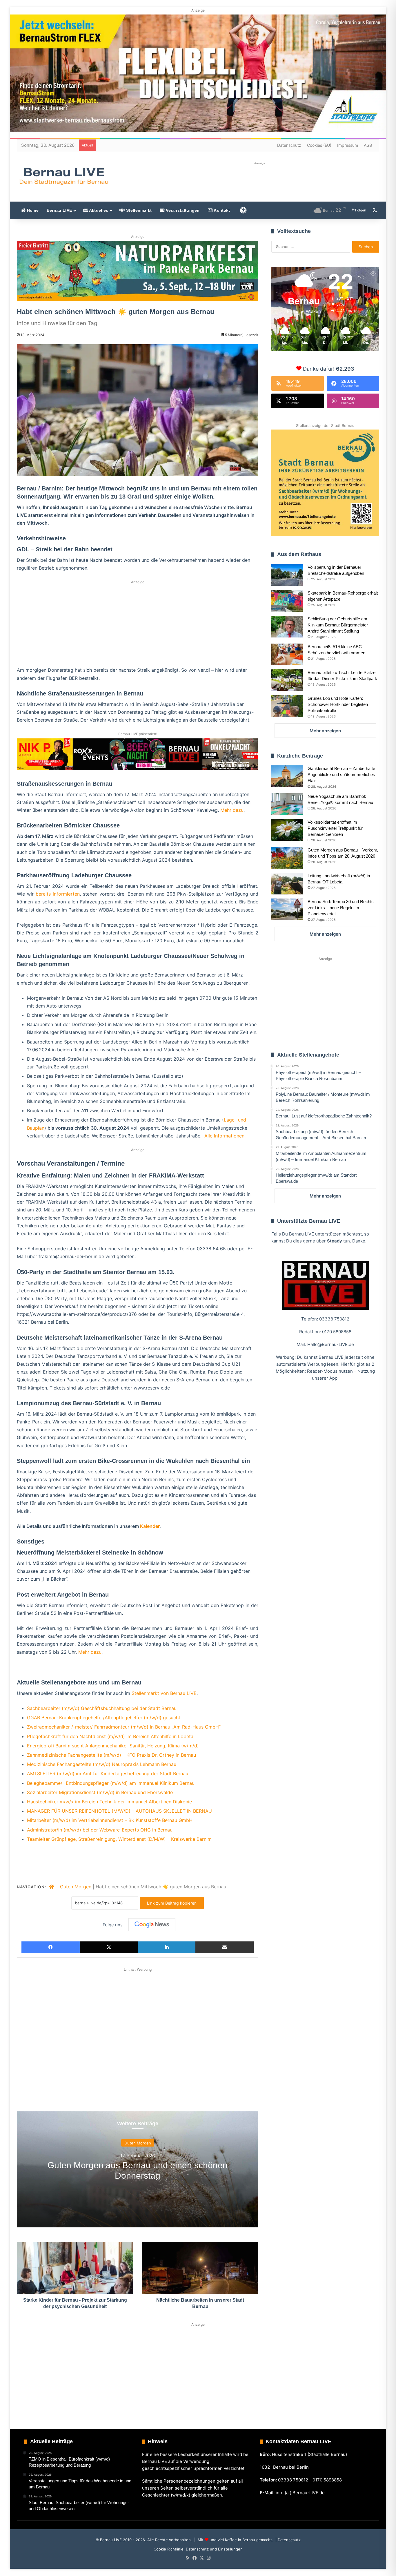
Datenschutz (289, 145)
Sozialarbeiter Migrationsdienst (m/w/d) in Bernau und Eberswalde (100, 1792)
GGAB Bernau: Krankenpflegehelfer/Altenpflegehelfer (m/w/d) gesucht (104, 1718)
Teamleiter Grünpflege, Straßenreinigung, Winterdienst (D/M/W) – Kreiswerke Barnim (119, 1839)
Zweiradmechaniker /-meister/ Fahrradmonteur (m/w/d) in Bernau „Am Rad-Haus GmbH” (124, 1727)
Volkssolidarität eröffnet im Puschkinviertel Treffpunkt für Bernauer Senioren (335, 828)
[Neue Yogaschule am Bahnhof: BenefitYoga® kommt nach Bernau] (287, 804)
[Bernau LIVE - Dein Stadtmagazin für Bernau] (63, 176)
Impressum (348, 145)
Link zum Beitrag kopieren (172, 1903)
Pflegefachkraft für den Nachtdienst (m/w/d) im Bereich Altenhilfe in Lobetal (111, 1736)
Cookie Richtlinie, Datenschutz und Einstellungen (198, 2549)
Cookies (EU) (319, 145)
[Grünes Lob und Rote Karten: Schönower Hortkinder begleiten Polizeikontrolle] (287, 706)
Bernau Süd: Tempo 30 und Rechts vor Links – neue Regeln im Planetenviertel (341, 908)
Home (32, 210)
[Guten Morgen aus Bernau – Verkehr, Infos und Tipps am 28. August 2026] (287, 858)
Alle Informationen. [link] (225, 1136)
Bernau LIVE (59, 210)
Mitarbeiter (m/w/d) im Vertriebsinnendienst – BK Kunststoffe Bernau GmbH (110, 1820)
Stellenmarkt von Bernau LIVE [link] (164, 1693)
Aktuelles (98, 210)
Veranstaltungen (182, 210)
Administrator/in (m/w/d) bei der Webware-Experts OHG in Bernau (100, 1830)
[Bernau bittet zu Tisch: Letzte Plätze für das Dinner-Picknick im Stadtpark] (287, 680)
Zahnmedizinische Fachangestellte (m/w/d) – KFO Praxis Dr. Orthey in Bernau (111, 1755)
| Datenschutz (287, 2540)
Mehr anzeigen (325, 731)
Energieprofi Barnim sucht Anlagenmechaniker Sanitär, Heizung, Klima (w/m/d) (113, 1746)
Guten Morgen (76, 1887)
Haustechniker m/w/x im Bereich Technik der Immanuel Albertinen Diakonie (109, 1802)
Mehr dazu (232, 810)
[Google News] (152, 1925)
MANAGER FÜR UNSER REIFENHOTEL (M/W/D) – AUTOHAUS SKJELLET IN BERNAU (119, 1811)
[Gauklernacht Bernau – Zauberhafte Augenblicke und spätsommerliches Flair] (287, 776)
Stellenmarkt (138, 210)
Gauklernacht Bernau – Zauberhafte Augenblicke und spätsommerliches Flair (341, 775)
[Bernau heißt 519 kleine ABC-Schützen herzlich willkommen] (287, 654)
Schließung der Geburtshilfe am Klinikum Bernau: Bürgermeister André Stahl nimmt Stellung (338, 625)
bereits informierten (58, 894)
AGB (368, 145)
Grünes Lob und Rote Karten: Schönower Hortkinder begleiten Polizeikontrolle (338, 704)
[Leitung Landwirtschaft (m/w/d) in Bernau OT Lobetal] (287, 884)
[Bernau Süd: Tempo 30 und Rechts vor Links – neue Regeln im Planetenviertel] (287, 909)
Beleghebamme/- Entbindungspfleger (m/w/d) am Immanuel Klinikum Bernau (111, 1783)
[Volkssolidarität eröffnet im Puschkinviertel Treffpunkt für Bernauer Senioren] (287, 830)
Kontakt (221, 210)
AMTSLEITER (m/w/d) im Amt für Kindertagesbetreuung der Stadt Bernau (108, 1774)
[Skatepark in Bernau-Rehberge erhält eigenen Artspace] (287, 601)
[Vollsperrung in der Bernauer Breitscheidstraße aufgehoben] (287, 575)
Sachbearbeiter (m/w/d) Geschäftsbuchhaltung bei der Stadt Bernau (102, 1708)
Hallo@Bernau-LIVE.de (331, 1344)
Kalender (150, 1526)
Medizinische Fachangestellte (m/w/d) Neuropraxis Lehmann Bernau (102, 1764)
